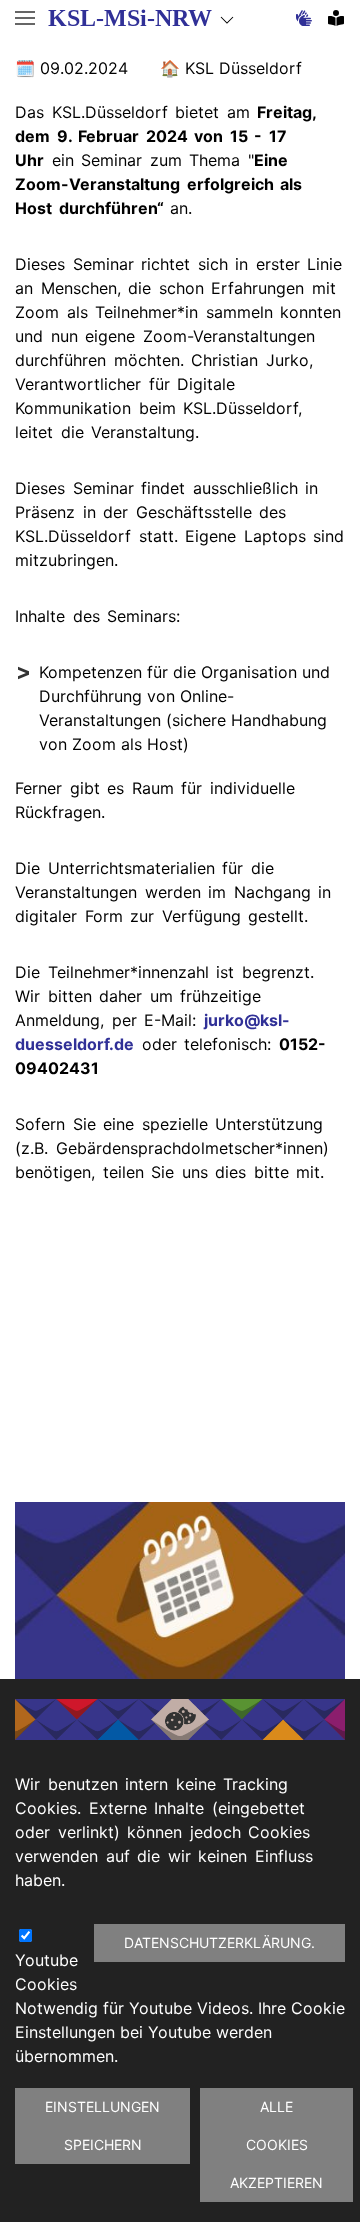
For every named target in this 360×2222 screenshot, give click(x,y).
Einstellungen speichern (102, 2125)
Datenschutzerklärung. (219, 1942)
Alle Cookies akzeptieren (276, 2144)
